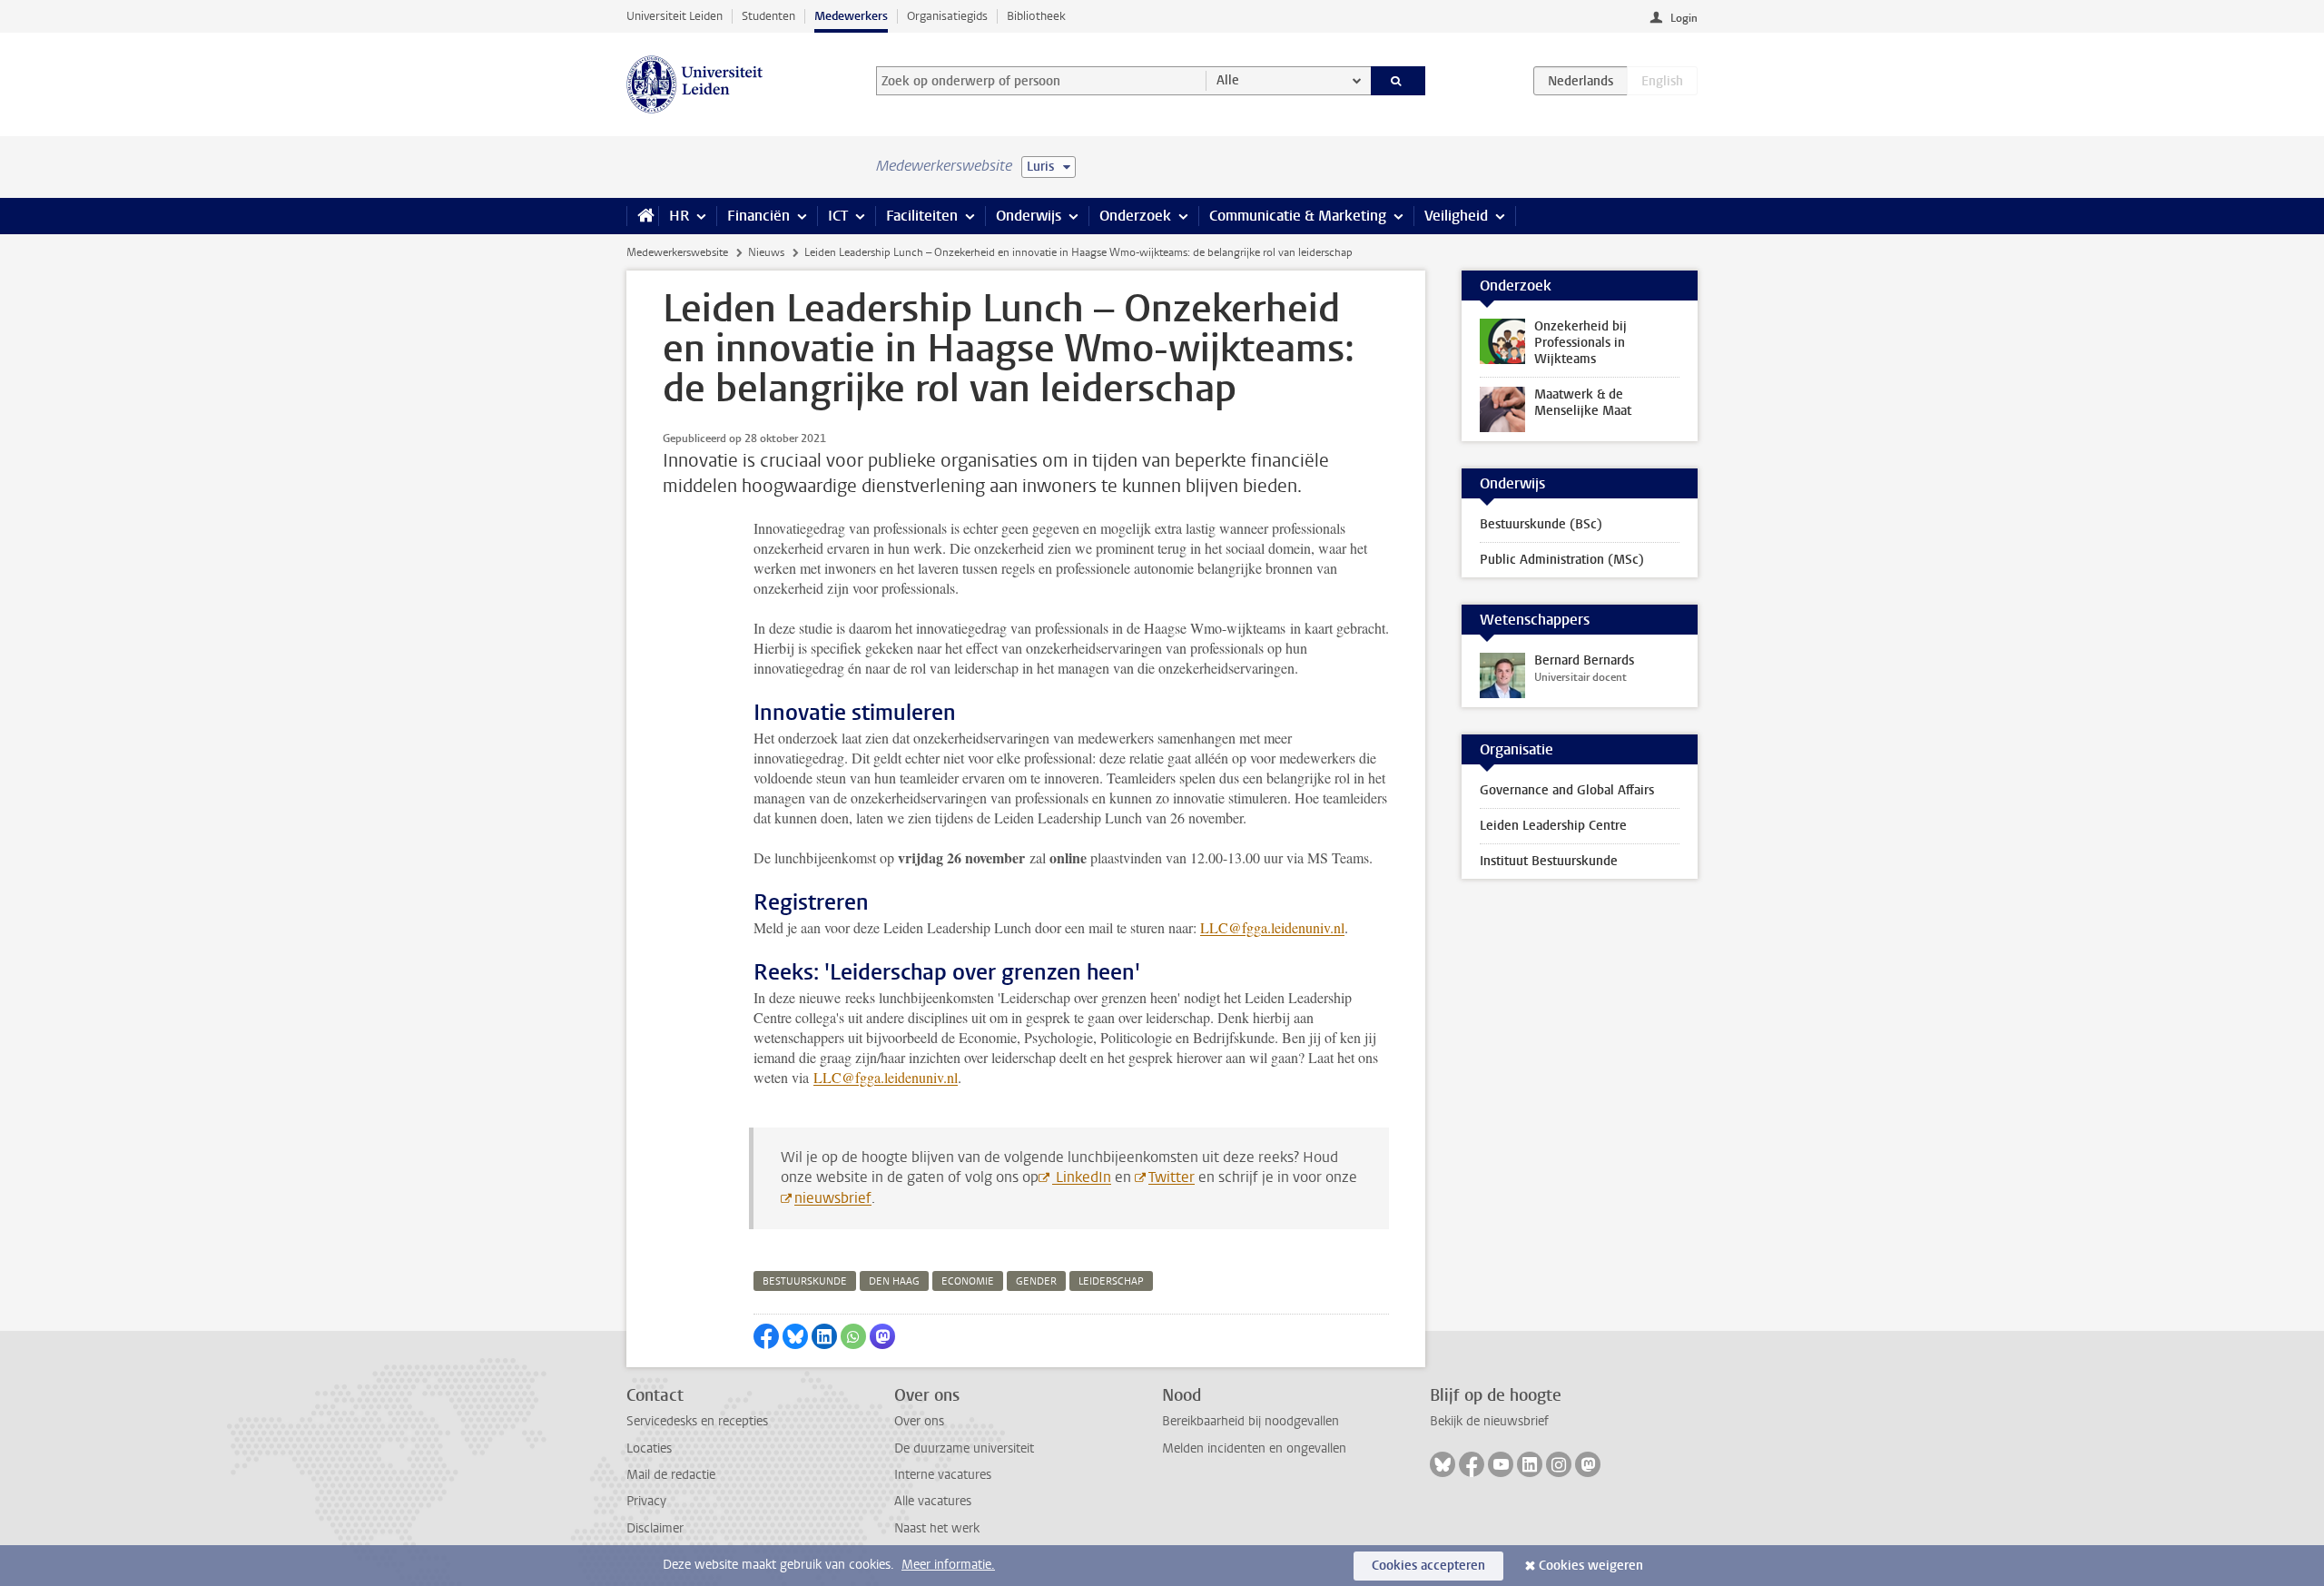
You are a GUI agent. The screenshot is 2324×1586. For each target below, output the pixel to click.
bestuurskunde (805, 1281)
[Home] (642, 216)
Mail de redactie (671, 1475)
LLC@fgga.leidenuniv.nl (1272, 927)
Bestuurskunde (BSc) (1541, 524)
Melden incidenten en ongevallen (1254, 1448)
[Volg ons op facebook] (1472, 1464)
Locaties (649, 1448)
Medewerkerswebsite (677, 252)
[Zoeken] (1398, 81)
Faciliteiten (922, 216)
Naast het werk (937, 1528)
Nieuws (766, 252)
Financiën (758, 216)
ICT (838, 216)
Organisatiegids (947, 16)
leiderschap (1111, 1281)
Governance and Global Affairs (1567, 790)
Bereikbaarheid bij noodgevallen (1251, 1421)
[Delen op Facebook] (766, 1336)
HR (679, 216)
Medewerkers (851, 16)
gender (1036, 1281)
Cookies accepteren (1428, 1566)
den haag (894, 1281)
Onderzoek (1135, 216)
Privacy (646, 1501)
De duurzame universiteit (964, 1448)
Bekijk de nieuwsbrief (1489, 1421)
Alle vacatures (933, 1501)
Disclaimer (655, 1528)
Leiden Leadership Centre (1553, 826)
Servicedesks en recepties (697, 1421)
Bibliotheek (1036, 16)
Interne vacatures (943, 1475)
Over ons (919, 1421)
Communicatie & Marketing (1298, 216)
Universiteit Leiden (675, 16)
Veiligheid (1456, 216)
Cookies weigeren (1591, 1566)
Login (1684, 18)
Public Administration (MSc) (1562, 560)
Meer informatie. (948, 1565)
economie (968, 1281)
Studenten (768, 16)
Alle (1228, 80)
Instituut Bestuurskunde (1549, 861)
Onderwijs (1029, 216)
